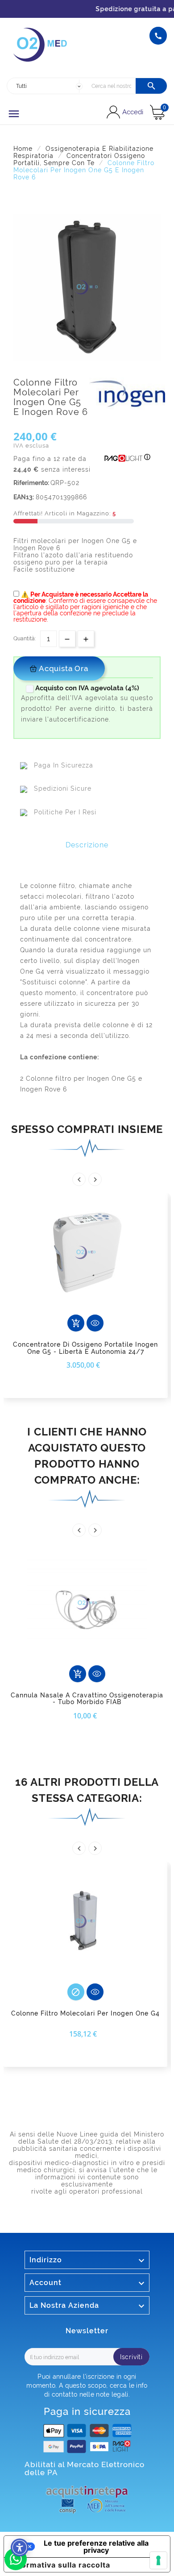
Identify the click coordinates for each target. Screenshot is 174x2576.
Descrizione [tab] (87, 845)
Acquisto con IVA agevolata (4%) (84, 688)
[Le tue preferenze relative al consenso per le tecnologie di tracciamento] (158, 2560)
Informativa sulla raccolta (61, 2565)
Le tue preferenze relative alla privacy (96, 2547)
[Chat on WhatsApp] (16, 2568)
